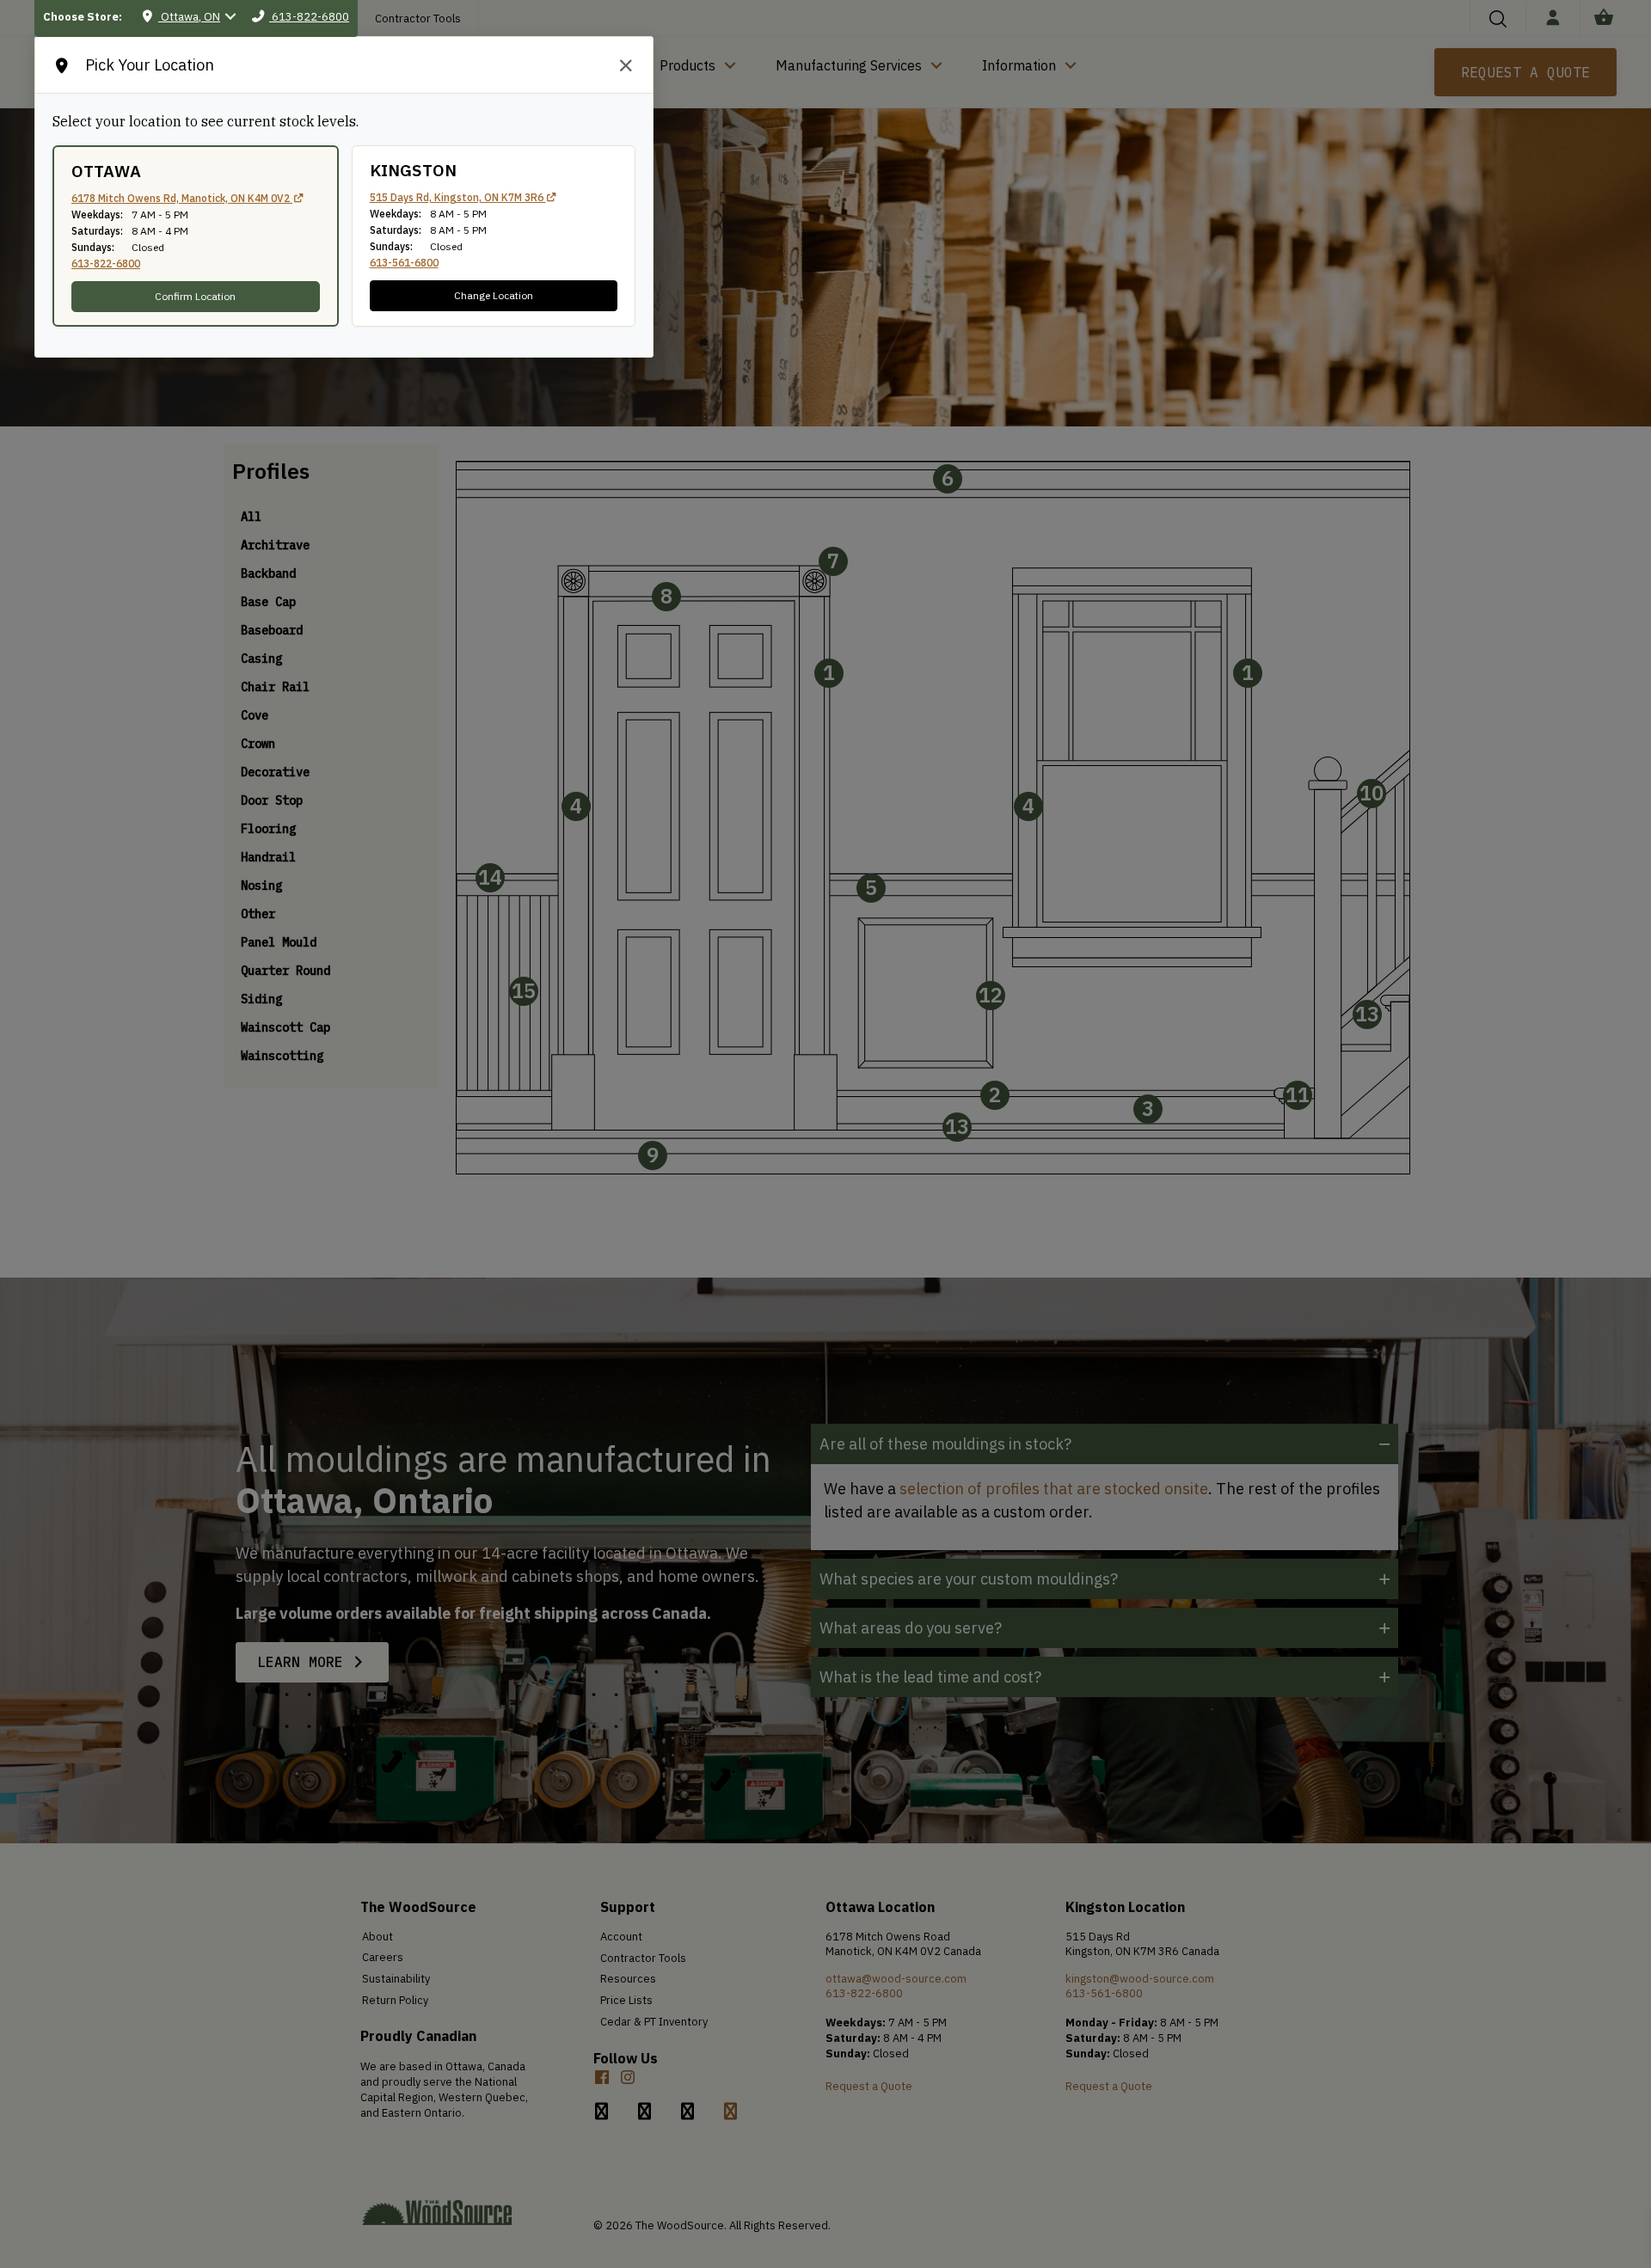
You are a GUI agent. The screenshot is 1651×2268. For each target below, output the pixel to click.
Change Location (494, 295)
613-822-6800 (106, 264)
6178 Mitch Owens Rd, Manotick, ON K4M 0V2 (182, 198)
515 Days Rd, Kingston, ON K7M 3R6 (458, 197)
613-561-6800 (404, 263)
